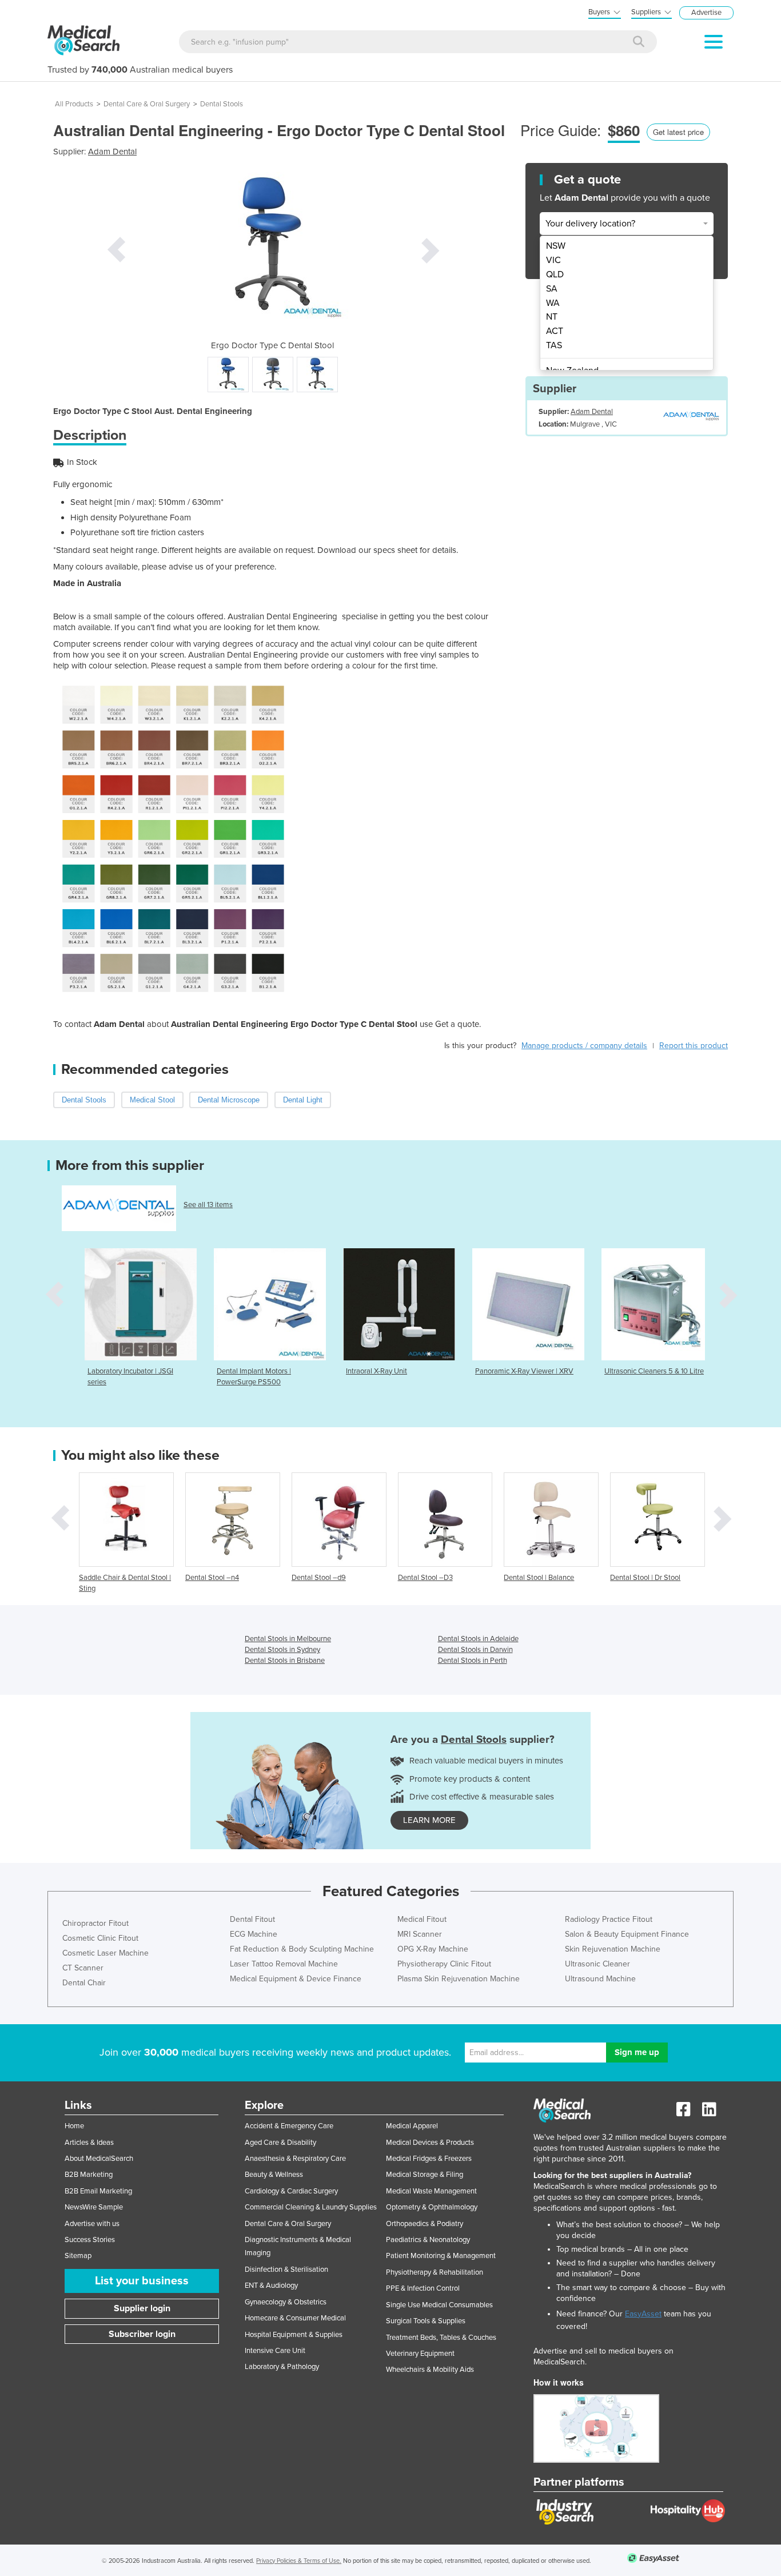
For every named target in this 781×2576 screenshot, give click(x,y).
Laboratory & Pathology (282, 2367)
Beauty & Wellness (274, 2175)
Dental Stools (222, 104)
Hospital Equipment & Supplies (294, 2335)
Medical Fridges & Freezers (429, 2159)
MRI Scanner (420, 1934)
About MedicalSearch (99, 2159)
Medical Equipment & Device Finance (296, 1979)
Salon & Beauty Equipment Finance (627, 1934)
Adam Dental (112, 152)
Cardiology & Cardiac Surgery (291, 2191)
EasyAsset (643, 2314)
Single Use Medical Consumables (439, 2305)
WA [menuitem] (553, 303)
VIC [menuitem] (553, 260)
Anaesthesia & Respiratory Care (295, 2159)
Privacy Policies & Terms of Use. (299, 2561)
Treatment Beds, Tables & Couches (441, 2338)
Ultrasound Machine (600, 1979)
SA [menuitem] (552, 289)
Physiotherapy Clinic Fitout (444, 1964)
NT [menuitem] (552, 317)
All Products (74, 104)
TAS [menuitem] (554, 345)
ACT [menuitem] (555, 331)
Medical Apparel (412, 2126)
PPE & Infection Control (423, 2288)
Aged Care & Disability (280, 2143)
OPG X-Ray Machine (433, 1949)
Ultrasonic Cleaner (597, 1964)
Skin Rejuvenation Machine (613, 1949)
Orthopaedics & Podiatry (425, 2224)
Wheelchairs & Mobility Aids (430, 2370)
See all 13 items (208, 1205)
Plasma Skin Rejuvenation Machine (459, 1979)
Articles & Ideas (89, 2143)
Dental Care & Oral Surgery (147, 104)
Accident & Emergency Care (289, 2126)
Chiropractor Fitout (95, 1923)
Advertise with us (92, 2224)
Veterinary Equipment (420, 2354)
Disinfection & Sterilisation (286, 2270)
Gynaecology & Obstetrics (286, 2302)
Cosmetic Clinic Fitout (100, 1938)
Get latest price (678, 132)
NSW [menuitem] (556, 246)
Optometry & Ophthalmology (432, 2207)
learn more (429, 1820)
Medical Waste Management (431, 2191)
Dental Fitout (252, 1919)
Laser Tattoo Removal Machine (284, 1964)
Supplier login (142, 2308)
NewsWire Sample (94, 2207)
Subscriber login (142, 2334)
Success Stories (90, 2240)
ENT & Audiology (271, 2286)
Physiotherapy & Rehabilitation (435, 2272)
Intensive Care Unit (275, 2351)
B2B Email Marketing (98, 2191)
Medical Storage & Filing (425, 2175)
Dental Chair (84, 1983)
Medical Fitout (422, 1919)
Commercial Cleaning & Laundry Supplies (311, 2207)
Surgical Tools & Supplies (426, 2321)
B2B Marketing (89, 2175)
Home (74, 2126)
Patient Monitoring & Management (441, 2256)
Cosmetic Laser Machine (105, 1953)
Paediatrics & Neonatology (428, 2240)
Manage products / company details (584, 1046)
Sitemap (78, 2256)
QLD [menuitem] (555, 274)
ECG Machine (254, 1934)
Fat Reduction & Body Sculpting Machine (302, 1949)
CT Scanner (83, 1968)
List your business (142, 2281)
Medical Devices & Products (430, 2143)
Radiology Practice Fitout (609, 1919)
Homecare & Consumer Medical (295, 2318)
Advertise (706, 13)
